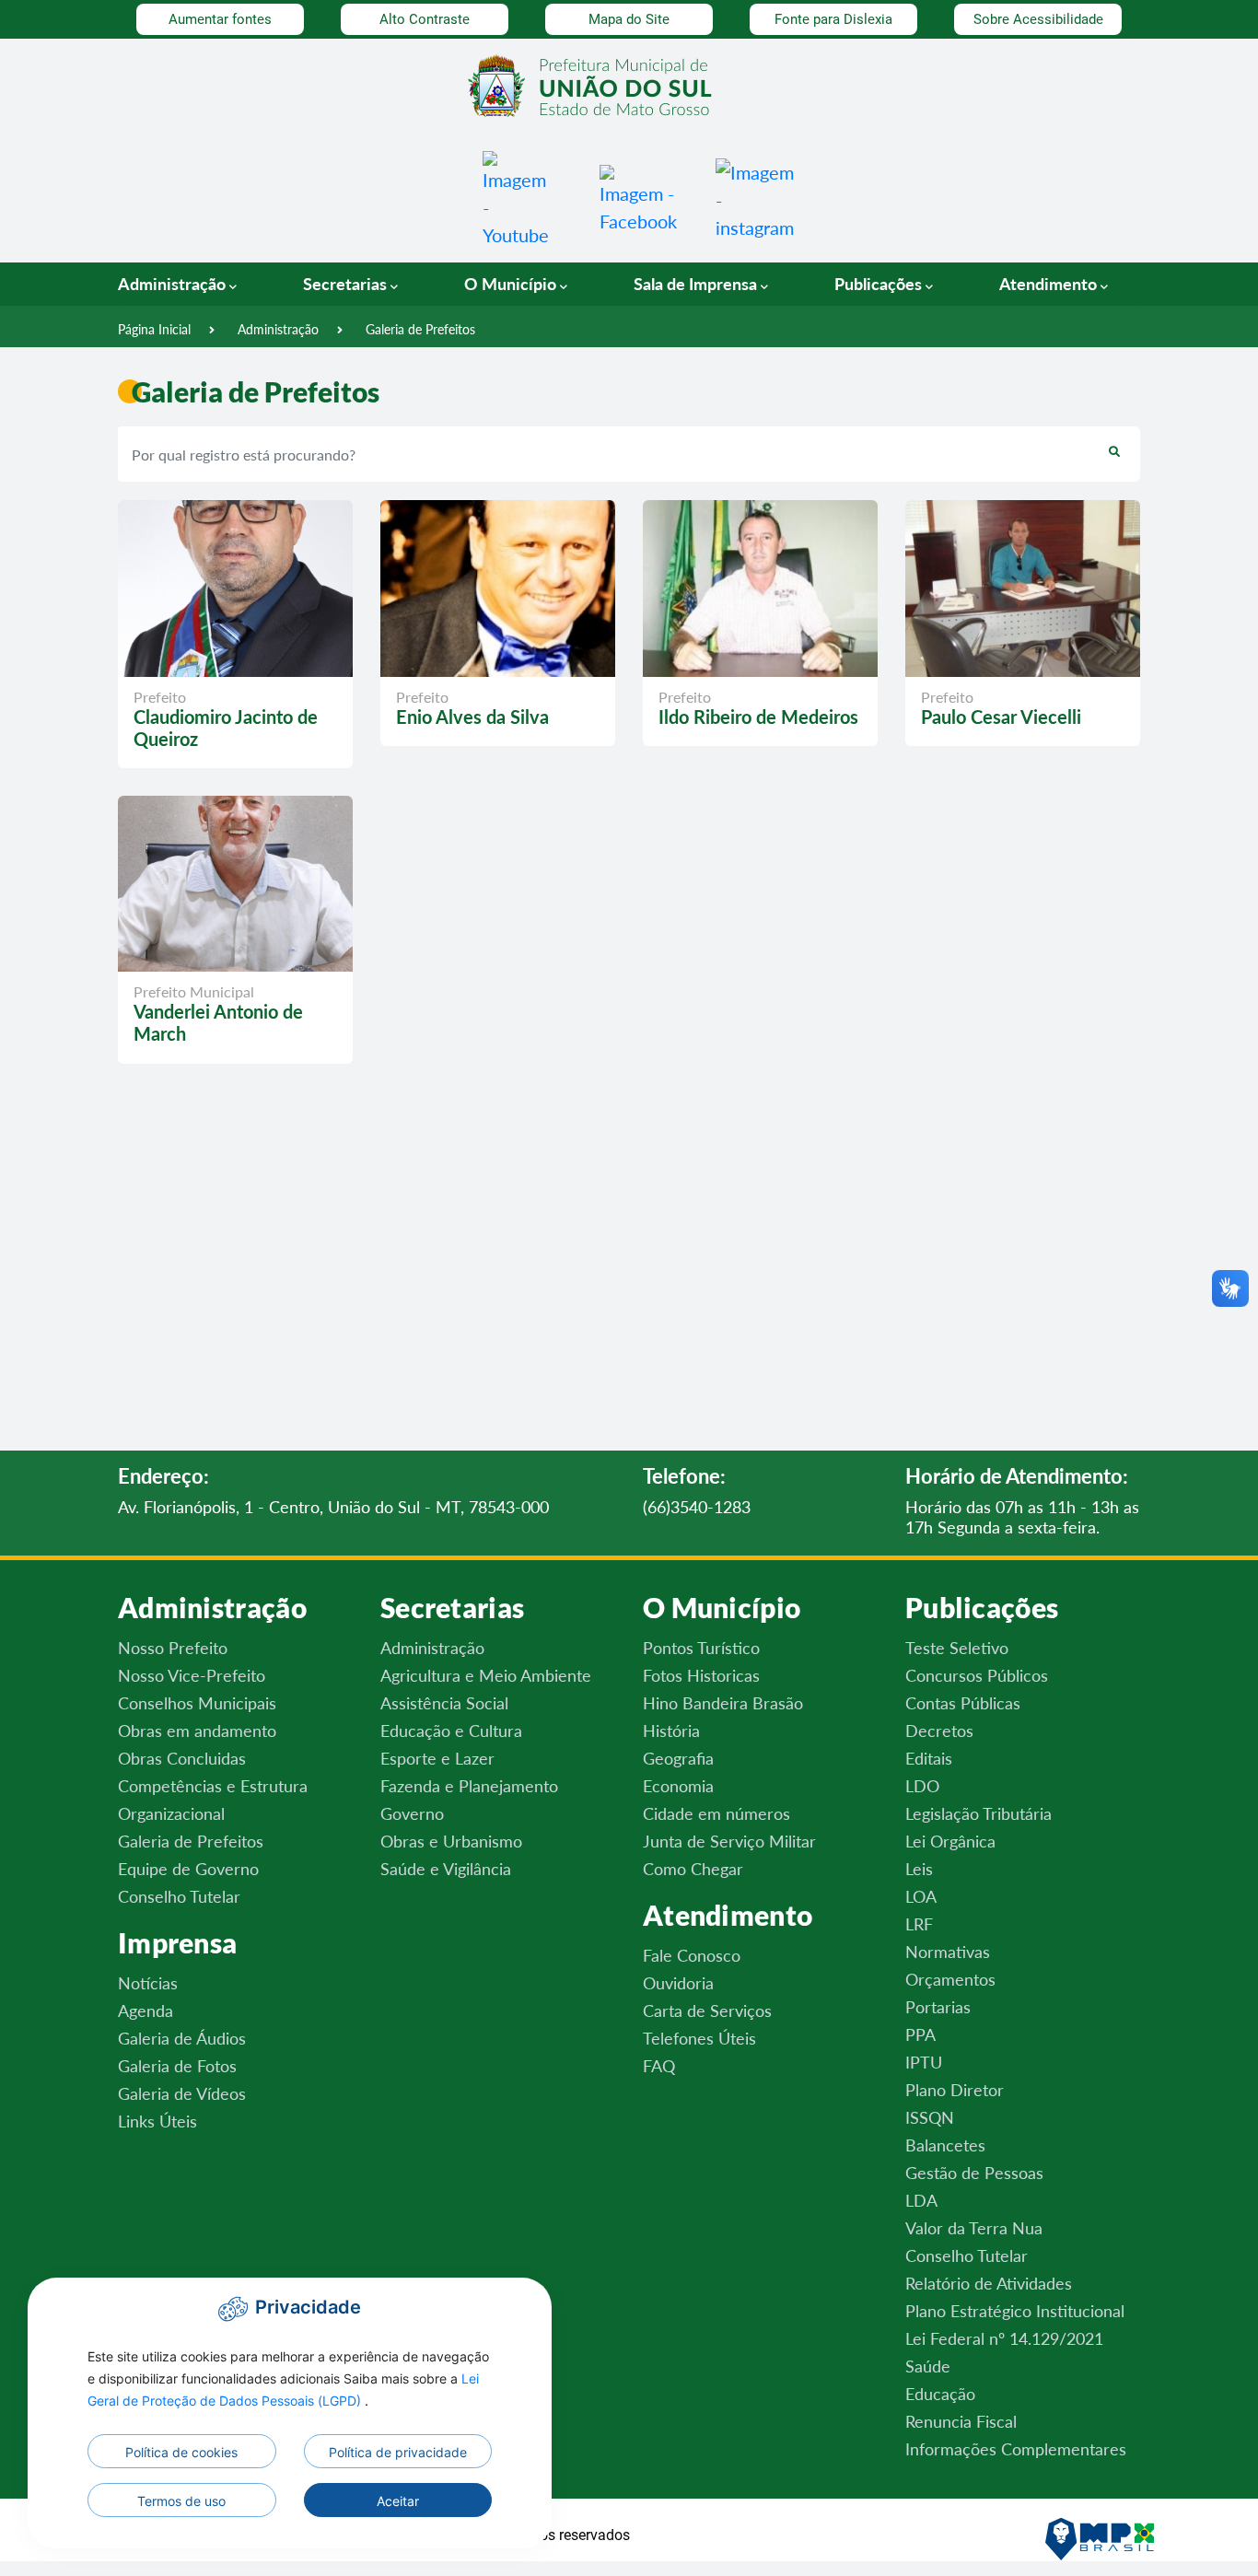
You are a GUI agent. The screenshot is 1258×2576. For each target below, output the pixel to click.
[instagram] (755, 197)
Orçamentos (950, 1979)
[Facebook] (638, 197)
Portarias (938, 2007)
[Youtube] (516, 197)
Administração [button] (174, 284)
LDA (921, 2200)
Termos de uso (181, 2501)
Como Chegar (693, 1869)
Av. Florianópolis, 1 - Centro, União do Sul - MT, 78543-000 (333, 1507)
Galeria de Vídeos (182, 2093)
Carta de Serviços (707, 2011)
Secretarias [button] (347, 284)
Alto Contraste (425, 19)
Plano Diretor (955, 2090)
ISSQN (930, 2117)
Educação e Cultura (451, 1731)
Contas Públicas (963, 1703)
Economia (678, 1786)
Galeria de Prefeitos (420, 329)
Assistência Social (444, 1703)
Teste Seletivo (957, 1648)
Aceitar (398, 2501)
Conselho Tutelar (179, 1896)
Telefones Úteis (699, 2038)
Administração (278, 329)
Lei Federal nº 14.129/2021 (1004, 2338)
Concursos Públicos (977, 1675)
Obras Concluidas (182, 1758)
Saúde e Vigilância (446, 1869)
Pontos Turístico (701, 1648)
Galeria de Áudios (182, 2038)
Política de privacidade (398, 2452)
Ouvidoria (678, 1983)
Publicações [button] (880, 284)
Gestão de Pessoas (974, 2173)
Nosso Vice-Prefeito (192, 1675)
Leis (919, 1869)
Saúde (928, 2366)
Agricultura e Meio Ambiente (486, 1675)
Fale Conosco (692, 1955)
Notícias (148, 1983)
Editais (929, 1758)
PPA (920, 2034)
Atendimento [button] (1050, 284)
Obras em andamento (197, 1731)
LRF (919, 1924)
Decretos (939, 1731)
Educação (940, 2394)
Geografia (678, 1758)
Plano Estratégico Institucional (1015, 2311)
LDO (922, 1786)
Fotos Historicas (701, 1675)
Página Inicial (154, 329)
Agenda (146, 2011)
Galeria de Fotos (177, 2066)
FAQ (659, 2066)
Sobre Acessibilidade (1038, 19)
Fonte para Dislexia (833, 19)
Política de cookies (181, 2452)
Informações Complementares (1016, 2449)
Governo (412, 1813)
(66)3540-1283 (697, 1507)
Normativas (948, 1952)
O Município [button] (512, 284)
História (671, 1731)
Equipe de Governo (188, 1869)
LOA (921, 1896)
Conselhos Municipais (197, 1703)
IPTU (924, 2062)
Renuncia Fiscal (961, 2421)
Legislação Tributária (978, 1813)
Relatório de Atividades (989, 2283)
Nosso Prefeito (173, 1648)
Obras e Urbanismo (451, 1841)
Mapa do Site (629, 19)
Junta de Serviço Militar (729, 1841)
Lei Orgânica (950, 1841)
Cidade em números (716, 1813)
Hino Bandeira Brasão (723, 1703)
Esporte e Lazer (437, 1758)
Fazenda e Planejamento (469, 1786)
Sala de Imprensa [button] (697, 284)
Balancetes (945, 2145)
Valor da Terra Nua (974, 2228)
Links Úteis (157, 2121)
